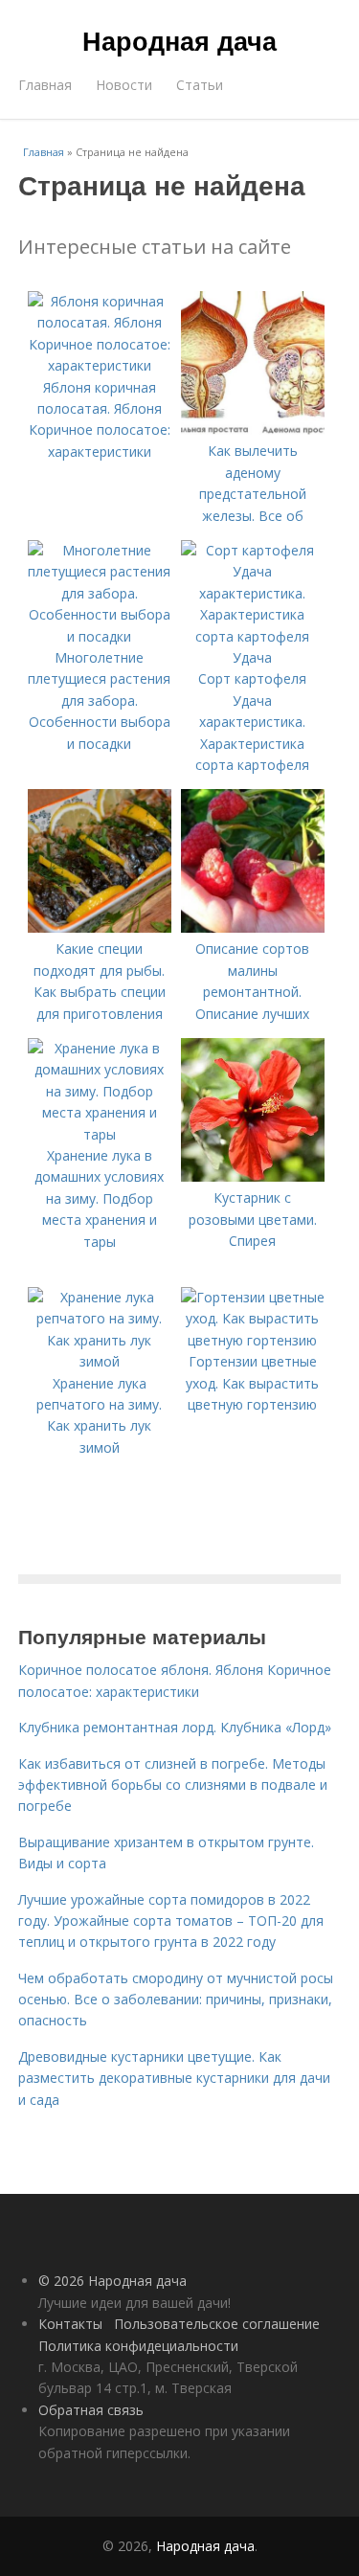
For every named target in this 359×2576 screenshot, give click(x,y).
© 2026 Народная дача (112, 2281)
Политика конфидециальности (138, 2346)
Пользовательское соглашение (217, 2324)
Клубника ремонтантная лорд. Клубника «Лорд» (175, 1727)
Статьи (200, 85)
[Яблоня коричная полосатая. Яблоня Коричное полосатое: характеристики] (100, 365)
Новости (124, 85)
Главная (45, 85)
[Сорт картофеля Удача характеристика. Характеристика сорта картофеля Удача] (253, 657)
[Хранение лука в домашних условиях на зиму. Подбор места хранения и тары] (100, 1134)
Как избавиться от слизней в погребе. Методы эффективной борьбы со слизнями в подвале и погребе (173, 1785)
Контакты (70, 2324)
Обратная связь (91, 2410)
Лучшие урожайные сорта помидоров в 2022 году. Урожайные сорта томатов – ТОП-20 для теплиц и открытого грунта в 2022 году (171, 1921)
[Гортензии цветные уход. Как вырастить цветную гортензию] (253, 1340)
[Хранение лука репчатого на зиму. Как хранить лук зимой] (100, 1361)
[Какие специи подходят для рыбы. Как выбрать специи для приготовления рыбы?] (100, 927)
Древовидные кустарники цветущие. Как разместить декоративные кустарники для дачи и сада (174, 2078)
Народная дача (179, 40)
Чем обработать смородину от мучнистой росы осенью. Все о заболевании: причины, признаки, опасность (176, 2000)
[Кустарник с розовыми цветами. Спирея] (253, 1176)
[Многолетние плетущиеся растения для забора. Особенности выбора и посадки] (100, 636)
